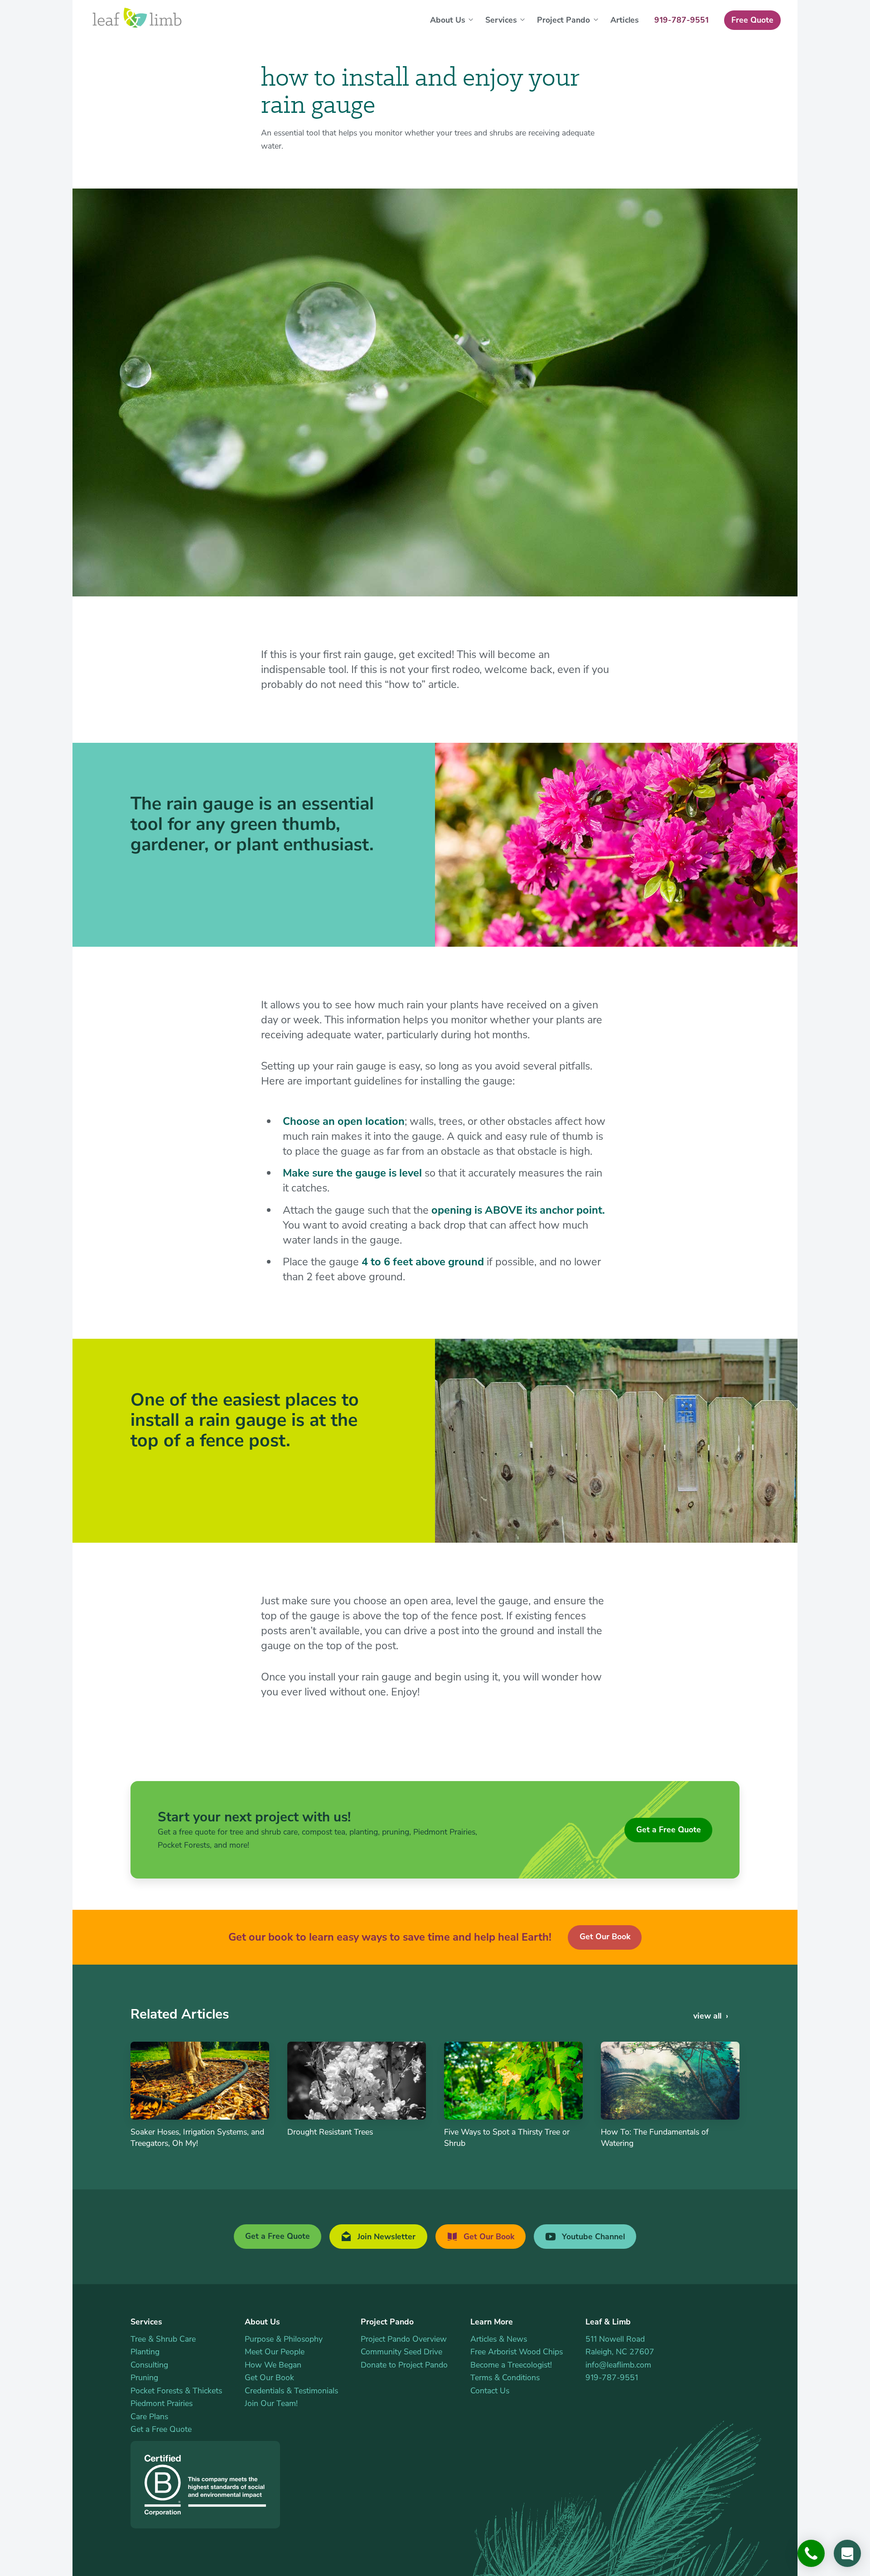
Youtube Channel (592, 2237)
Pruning (144, 2377)
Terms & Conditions (505, 2377)
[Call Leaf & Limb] (811, 2553)
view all (707, 2016)
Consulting (149, 2365)
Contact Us (490, 2391)
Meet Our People (275, 2352)
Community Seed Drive (401, 2352)
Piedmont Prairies (162, 2403)
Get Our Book (605, 1937)
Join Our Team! (271, 2403)
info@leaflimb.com (618, 2365)
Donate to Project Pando (404, 2365)
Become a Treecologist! (511, 2365)
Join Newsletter (385, 2237)
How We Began (273, 2365)
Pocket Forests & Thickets (176, 2391)
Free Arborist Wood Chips (517, 2352)
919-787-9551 (612, 2377)
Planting (145, 2352)
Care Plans (149, 2416)
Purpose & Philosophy (284, 2339)
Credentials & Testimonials (291, 2391)
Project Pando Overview (404, 2339)
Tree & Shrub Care (163, 2339)
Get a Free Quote (669, 1830)
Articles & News (499, 2339)
